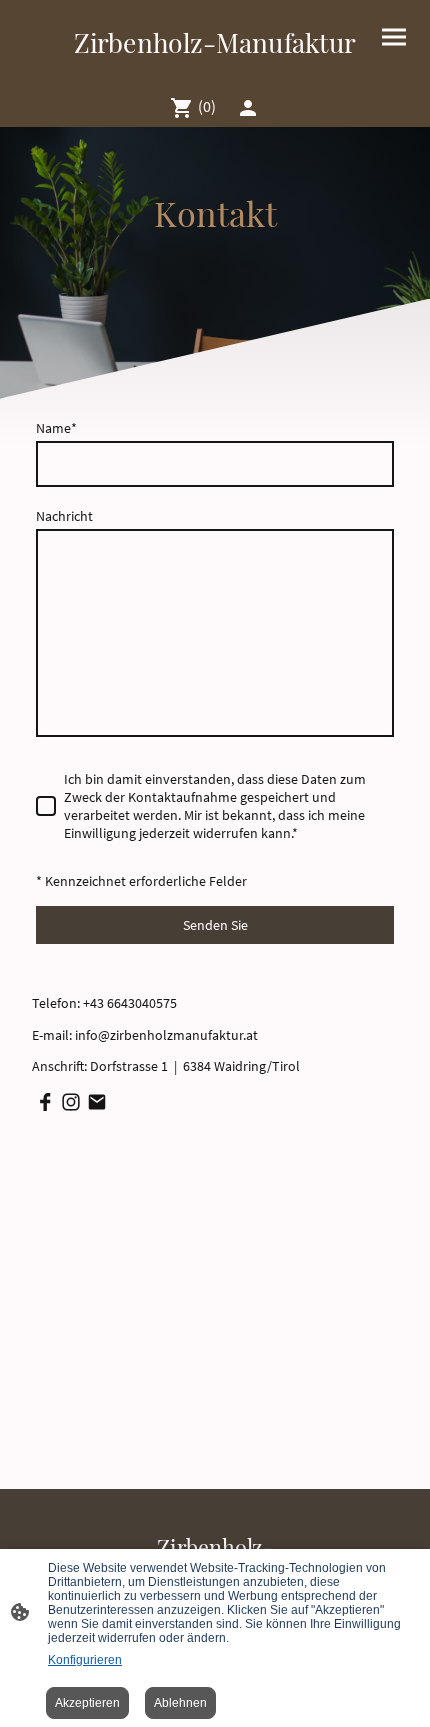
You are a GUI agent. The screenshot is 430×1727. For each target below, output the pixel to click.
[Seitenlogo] (215, 70)
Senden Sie (215, 925)
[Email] (97, 1102)
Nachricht (64, 516)
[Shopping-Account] (248, 108)
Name (56, 428)
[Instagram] (71, 1102)
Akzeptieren (87, 1703)
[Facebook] (45, 1102)
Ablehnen (180, 1703)
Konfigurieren (85, 1660)
